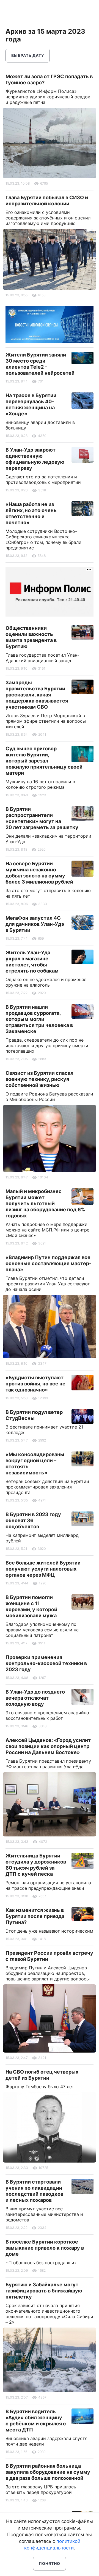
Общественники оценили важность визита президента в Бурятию (31, 637)
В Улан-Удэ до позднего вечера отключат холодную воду (35, 1698)
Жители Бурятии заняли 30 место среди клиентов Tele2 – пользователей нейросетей (40, 364)
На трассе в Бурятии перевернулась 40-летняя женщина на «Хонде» (31, 404)
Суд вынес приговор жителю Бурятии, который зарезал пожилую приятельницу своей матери (44, 761)
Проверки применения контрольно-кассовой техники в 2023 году (46, 1663)
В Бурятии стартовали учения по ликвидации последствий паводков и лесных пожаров (34, 2191)
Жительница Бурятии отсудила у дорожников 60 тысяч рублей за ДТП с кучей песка (36, 1865)
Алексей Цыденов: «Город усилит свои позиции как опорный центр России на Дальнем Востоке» (48, 1746)
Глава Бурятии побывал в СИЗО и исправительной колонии (47, 201)
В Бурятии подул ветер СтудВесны (34, 1415)
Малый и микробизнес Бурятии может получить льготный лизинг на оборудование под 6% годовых (45, 1203)
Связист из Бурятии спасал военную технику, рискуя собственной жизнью (39, 1079)
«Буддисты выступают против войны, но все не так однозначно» (35, 1384)
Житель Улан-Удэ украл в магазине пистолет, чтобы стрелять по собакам (32, 962)
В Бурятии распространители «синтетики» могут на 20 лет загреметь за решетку (42, 818)
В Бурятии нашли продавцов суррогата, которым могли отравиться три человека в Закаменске (39, 1019)
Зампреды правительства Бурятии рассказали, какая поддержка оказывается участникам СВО (37, 695)
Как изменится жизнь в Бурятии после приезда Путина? (35, 1916)
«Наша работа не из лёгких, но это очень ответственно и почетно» (31, 513)
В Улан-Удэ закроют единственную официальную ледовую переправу (35, 459)
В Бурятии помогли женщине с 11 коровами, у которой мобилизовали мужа (31, 1606)
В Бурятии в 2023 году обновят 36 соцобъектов (33, 1520)
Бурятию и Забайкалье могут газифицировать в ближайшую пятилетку (44, 2291)
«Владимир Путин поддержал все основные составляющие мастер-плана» (48, 1263)
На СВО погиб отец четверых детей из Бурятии (42, 2075)
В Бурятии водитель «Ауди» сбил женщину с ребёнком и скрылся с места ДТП (36, 2421)
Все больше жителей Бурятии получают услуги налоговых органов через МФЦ (43, 1569)
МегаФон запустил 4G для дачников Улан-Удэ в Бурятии (35, 924)
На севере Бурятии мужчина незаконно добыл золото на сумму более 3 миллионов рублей (39, 873)
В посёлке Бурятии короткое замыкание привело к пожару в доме (45, 2248)
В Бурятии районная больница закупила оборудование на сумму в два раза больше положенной (48, 2472)
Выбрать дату (28, 55)
